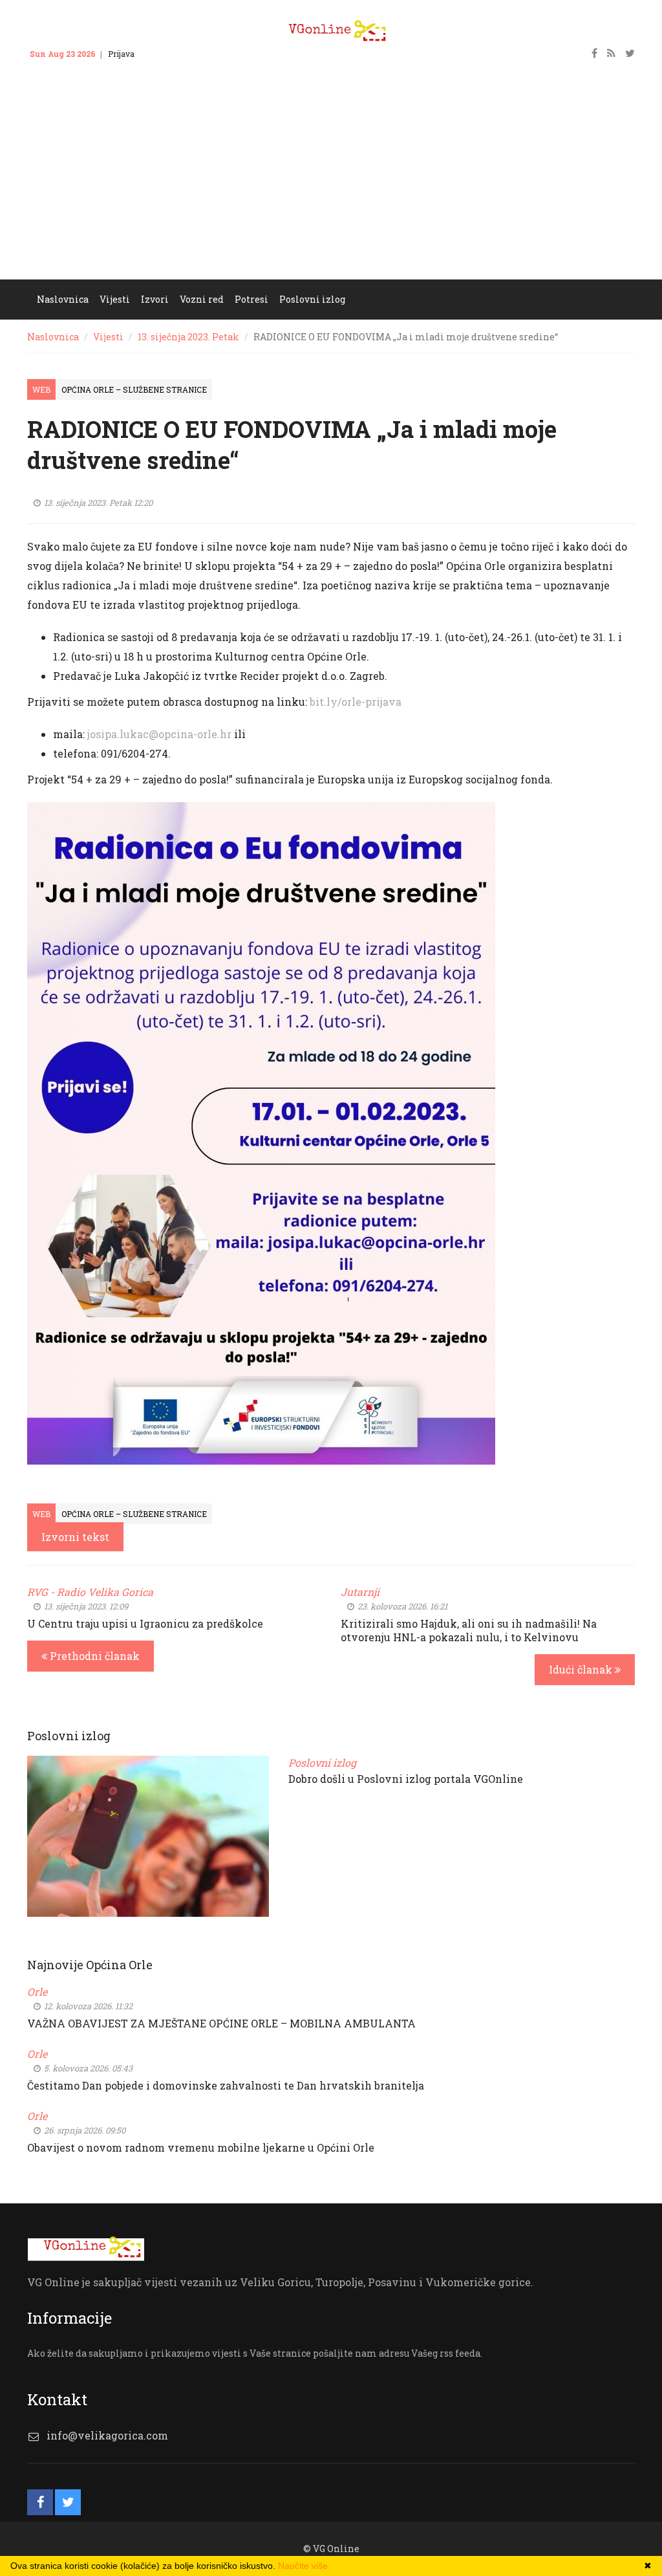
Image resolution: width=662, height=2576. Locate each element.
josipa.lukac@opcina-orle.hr (159, 734)
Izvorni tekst (75, 1537)
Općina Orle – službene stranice (134, 389)
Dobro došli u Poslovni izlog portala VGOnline (406, 1779)
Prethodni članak (93, 1656)
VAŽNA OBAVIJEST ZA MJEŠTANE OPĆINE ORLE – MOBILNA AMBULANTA (221, 2023)
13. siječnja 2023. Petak (188, 337)
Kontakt (162, 54)
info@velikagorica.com (107, 2435)
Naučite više (303, 2566)
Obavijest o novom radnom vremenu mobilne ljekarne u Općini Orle (201, 2147)
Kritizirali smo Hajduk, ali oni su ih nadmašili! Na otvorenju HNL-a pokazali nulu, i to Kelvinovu (469, 1630)
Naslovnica (53, 337)
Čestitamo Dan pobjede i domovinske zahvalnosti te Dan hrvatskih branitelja (226, 2085)
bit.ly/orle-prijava (356, 702)
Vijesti (108, 337)
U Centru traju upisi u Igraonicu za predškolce (145, 1623)
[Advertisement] (331, 182)
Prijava (121, 54)
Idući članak (582, 1669)
